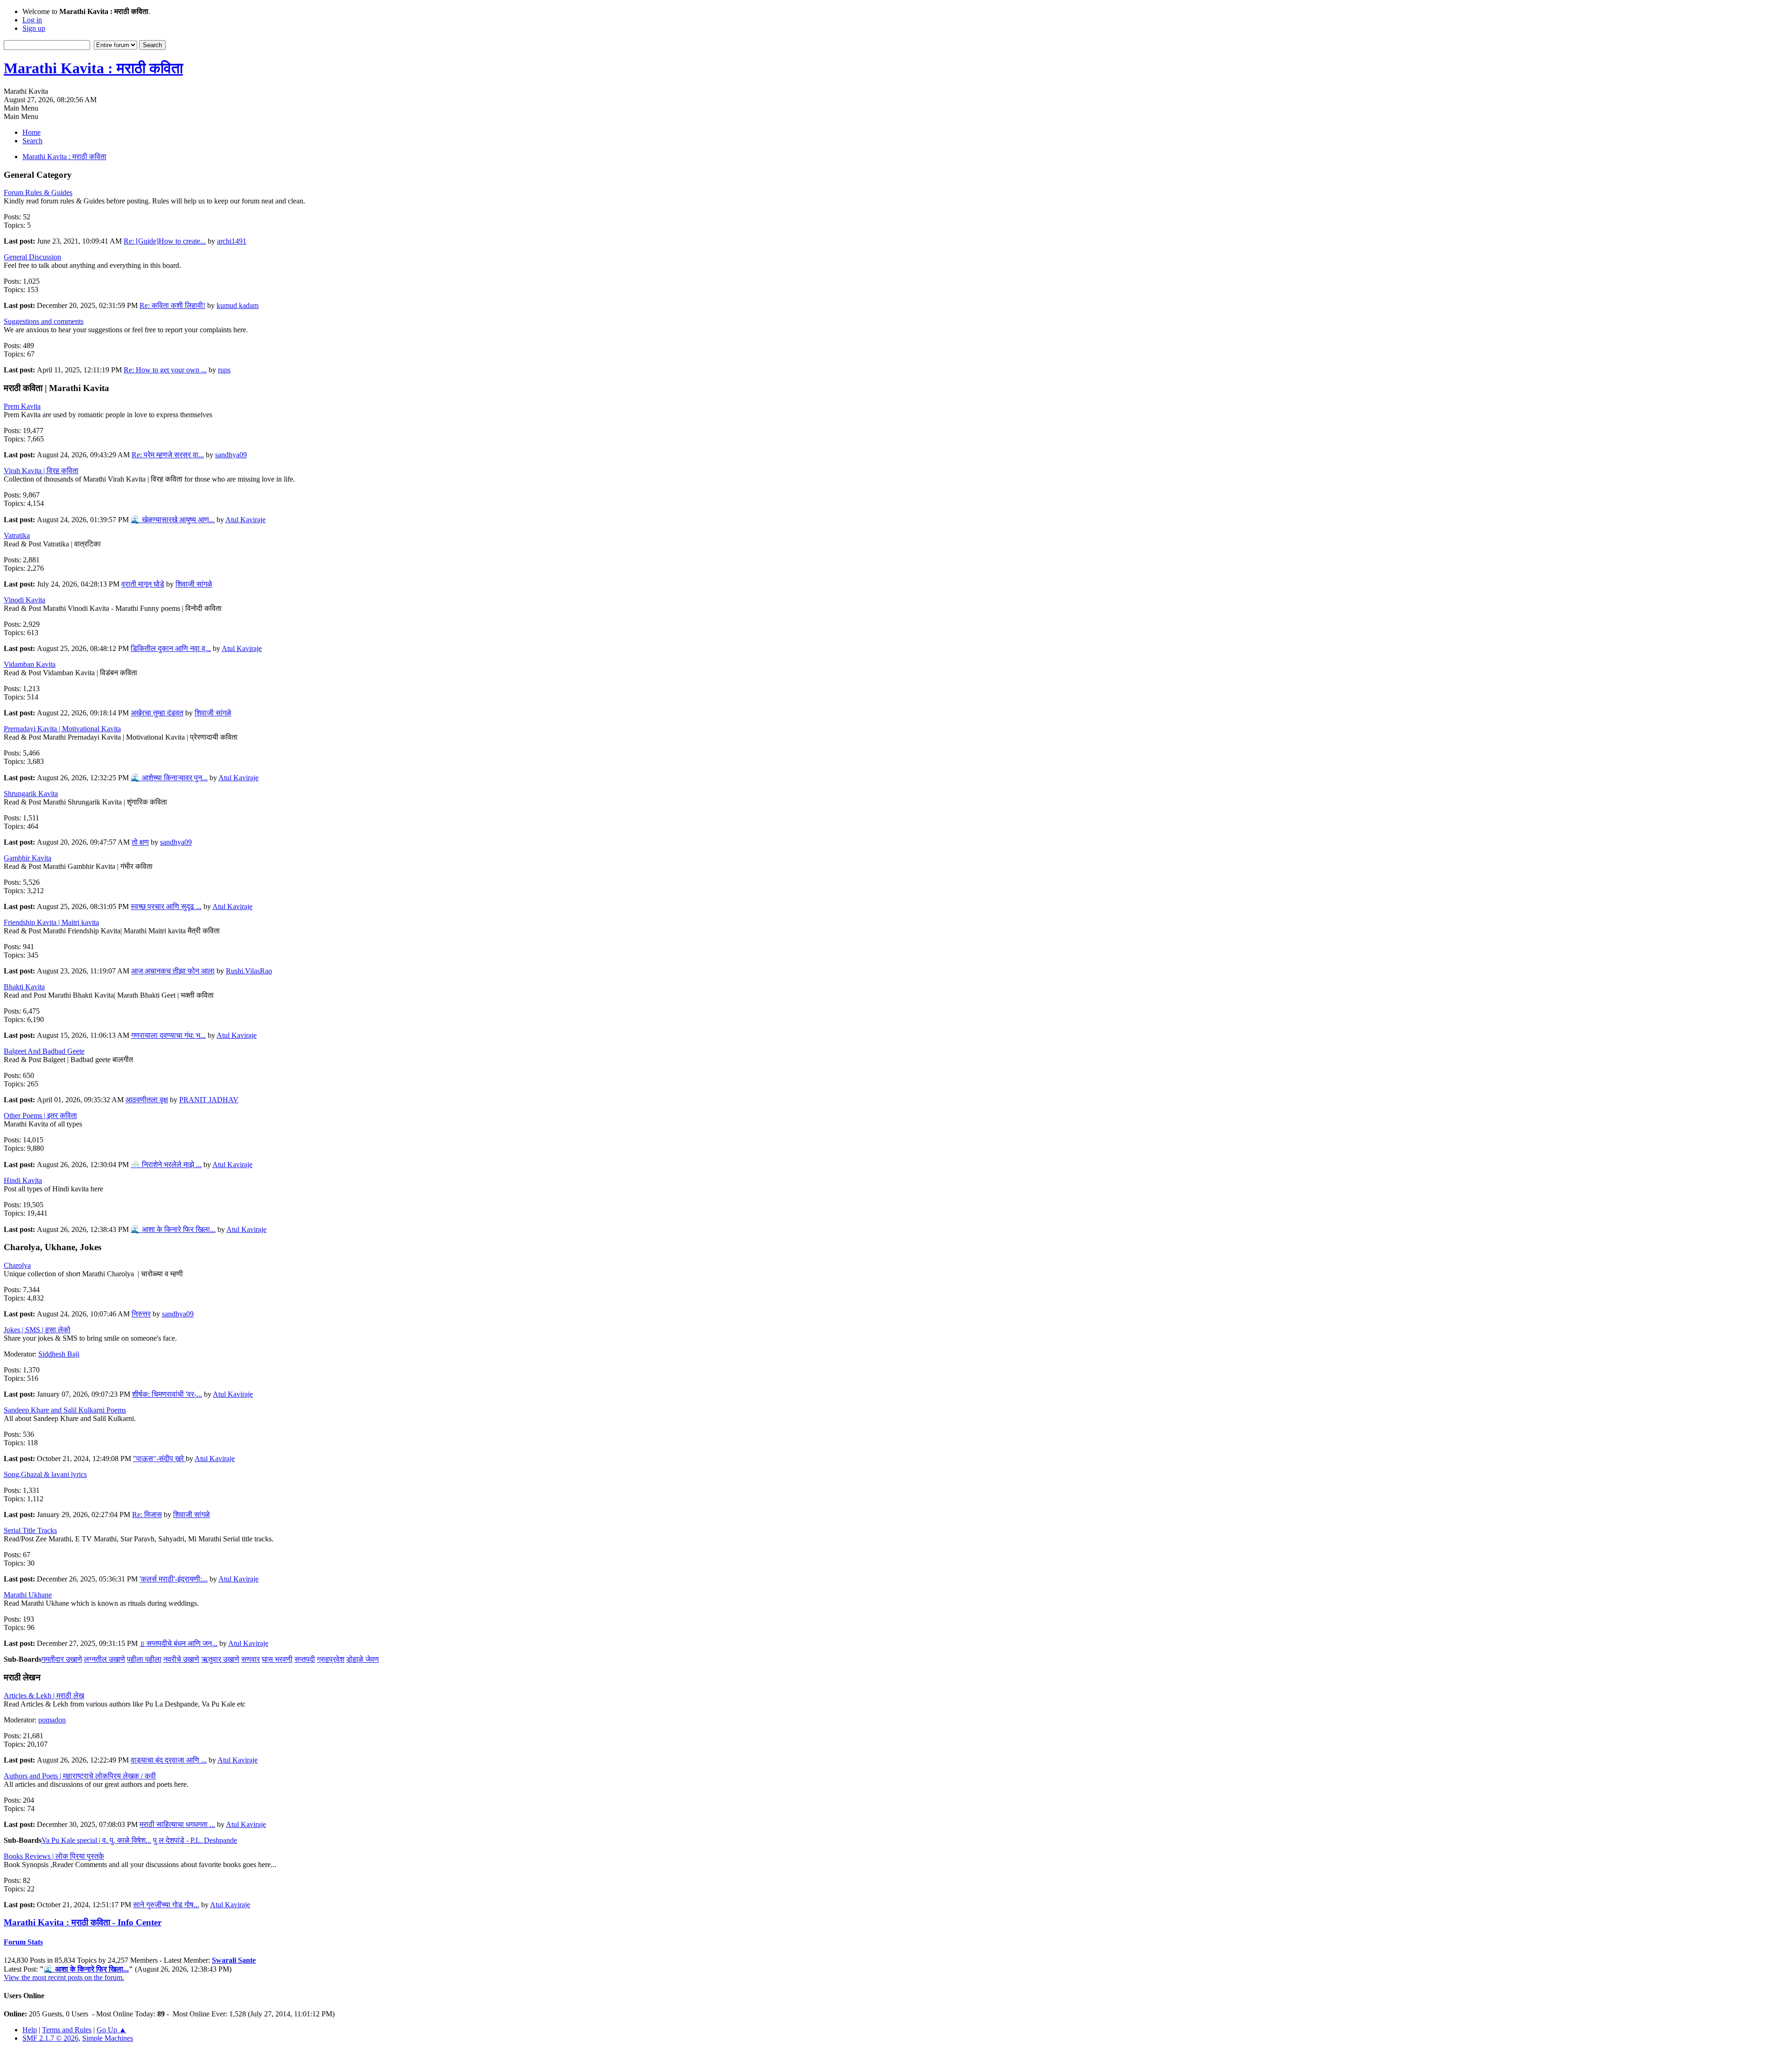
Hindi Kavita (23, 1180)
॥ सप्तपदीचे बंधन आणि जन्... (178, 1643)
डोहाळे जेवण (363, 1659)
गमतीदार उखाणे (62, 1659)
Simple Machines (108, 2038)
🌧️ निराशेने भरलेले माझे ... (166, 1165)
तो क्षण (140, 842)
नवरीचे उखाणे (181, 1659)
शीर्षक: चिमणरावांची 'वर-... (167, 1394)
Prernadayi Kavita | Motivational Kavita (62, 729)
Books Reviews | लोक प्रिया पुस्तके (54, 1856)
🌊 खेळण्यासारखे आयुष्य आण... (173, 520)
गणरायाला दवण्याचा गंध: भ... (168, 1035)
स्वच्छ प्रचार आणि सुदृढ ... (166, 906)
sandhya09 (231, 455)
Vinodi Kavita (24, 600)
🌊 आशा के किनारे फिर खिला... (173, 1229)
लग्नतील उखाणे (105, 1659)
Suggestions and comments (44, 321)
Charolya (17, 1265)
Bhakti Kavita (24, 987)
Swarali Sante (234, 1960)
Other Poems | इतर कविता (40, 1116)
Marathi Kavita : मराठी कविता (93, 68)
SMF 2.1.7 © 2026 (50, 2038)
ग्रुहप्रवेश (331, 1659)
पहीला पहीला (144, 1659)
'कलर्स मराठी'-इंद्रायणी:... (174, 1579)
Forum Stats (23, 1942)
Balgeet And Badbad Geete (44, 1051)
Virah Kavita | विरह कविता (41, 471)
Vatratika (17, 535)
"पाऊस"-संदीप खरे (159, 1459)
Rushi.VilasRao (249, 971)
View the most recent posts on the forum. (64, 1977)
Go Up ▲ (112, 2030)
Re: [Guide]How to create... (165, 241)
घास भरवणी (277, 1659)
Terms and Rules (67, 2030)
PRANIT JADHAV (209, 1100)
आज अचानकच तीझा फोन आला (173, 971)
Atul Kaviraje (245, 520)
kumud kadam (238, 305)
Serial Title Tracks (30, 1530)
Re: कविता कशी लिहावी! (172, 305)
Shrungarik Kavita (31, 794)
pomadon (52, 1720)
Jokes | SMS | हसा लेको (37, 1330)
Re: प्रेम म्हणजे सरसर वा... (168, 455)
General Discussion (32, 257)
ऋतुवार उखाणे (220, 1659)
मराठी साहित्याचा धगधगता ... (177, 1824)
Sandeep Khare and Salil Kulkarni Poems (65, 1410)
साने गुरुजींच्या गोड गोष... (166, 1905)
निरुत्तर (141, 1314)
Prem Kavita (22, 406)
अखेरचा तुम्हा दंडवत (157, 713)
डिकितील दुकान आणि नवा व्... (171, 648)
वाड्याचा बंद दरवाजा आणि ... (169, 1760)
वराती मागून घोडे (143, 584)
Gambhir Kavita (28, 858)
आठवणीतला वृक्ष (147, 1100)
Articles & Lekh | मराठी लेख (44, 1696)
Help (30, 2030)
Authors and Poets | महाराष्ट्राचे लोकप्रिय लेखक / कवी (80, 1776)
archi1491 (232, 241)
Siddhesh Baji (59, 1354)
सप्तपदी (305, 1659)
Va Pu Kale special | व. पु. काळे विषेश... (96, 1840)
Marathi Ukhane (28, 1595)
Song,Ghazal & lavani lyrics (45, 1474)
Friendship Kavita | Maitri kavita (51, 922)
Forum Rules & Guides (38, 192)
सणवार (251, 1659)
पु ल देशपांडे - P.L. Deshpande (195, 1840)
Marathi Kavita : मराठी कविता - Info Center (83, 1922)
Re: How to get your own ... (165, 370)
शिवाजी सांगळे (194, 584)
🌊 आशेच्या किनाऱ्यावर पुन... (169, 778)
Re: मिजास (147, 1515)
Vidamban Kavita (30, 664)
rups (224, 370)
